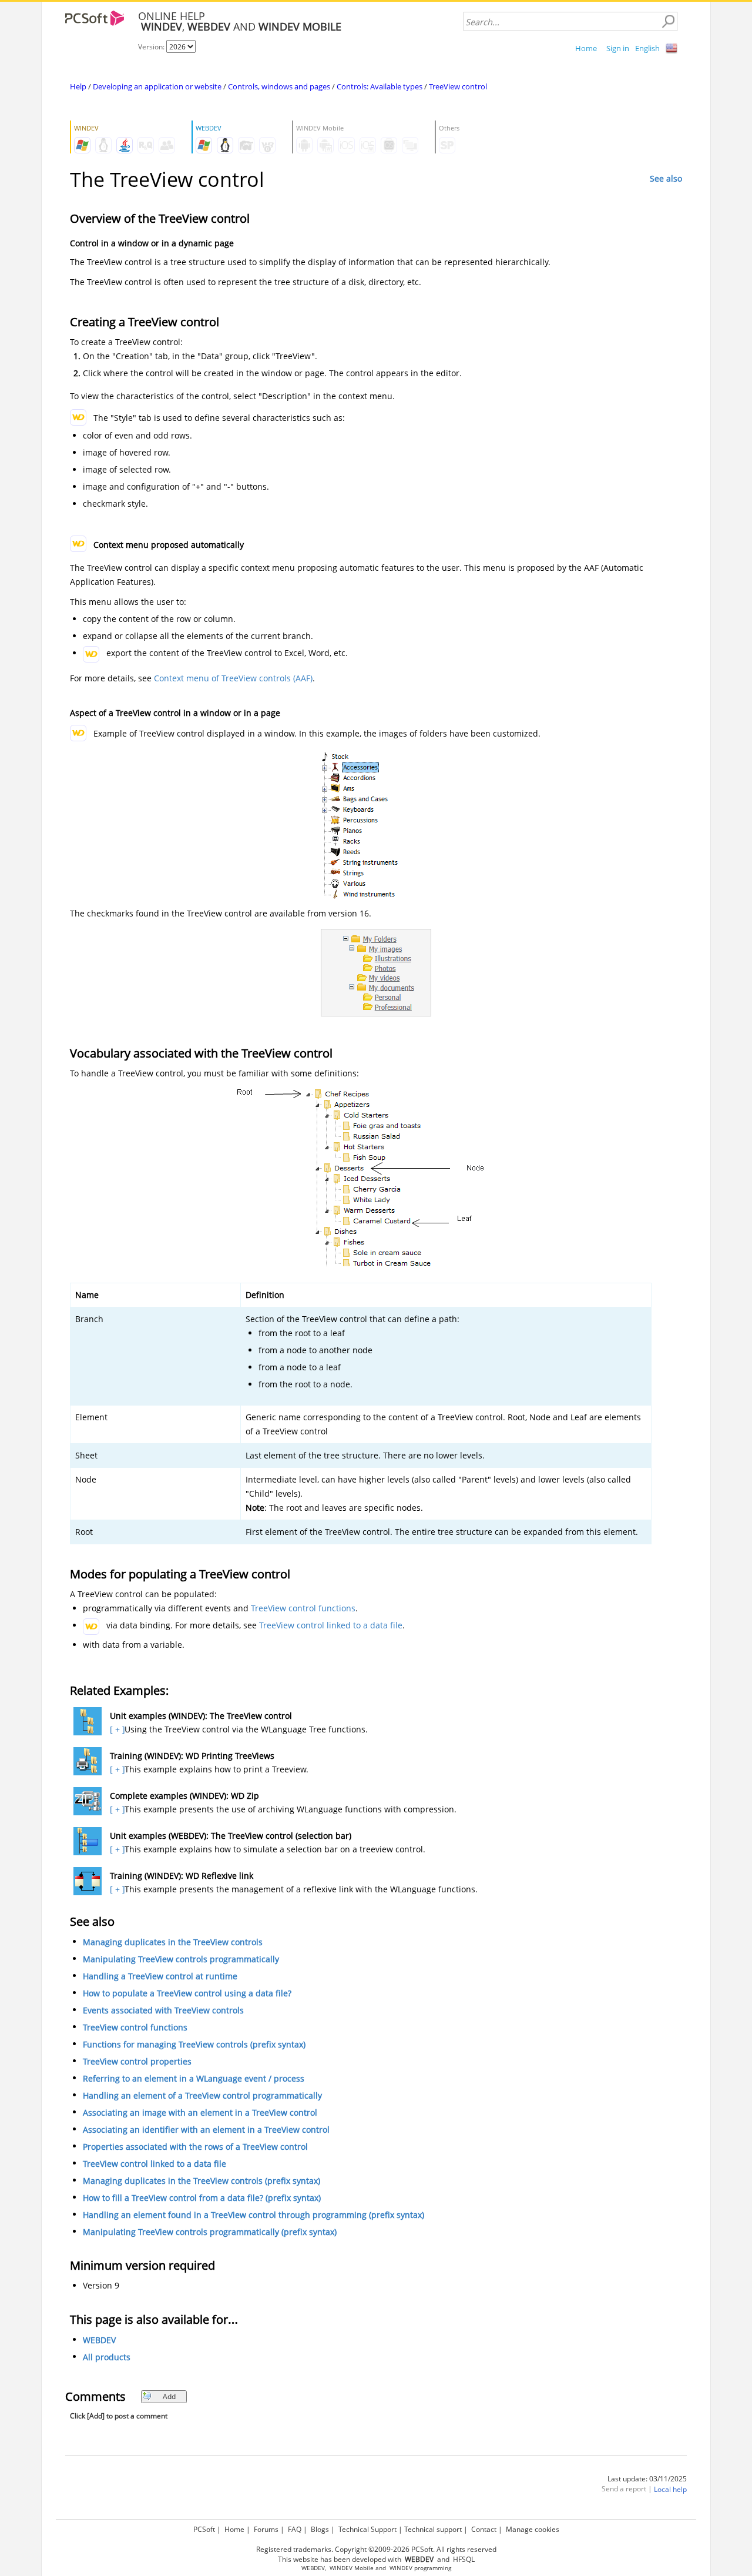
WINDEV (401, 2568)
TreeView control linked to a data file (331, 1625)
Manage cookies (533, 2529)
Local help (670, 2489)
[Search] (668, 22)
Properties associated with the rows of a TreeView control (195, 2147)
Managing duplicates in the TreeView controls (173, 1942)
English (647, 48)
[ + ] (116, 1729)
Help (78, 86)
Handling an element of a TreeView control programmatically (202, 2095)
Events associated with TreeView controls (163, 2010)
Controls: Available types (380, 86)
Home (586, 48)
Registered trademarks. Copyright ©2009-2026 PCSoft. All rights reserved (376, 2549)
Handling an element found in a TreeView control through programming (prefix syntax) (254, 2215)
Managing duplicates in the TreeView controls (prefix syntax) (202, 2181)
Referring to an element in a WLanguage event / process (194, 2078)
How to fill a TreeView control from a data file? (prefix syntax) (202, 2198)
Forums (266, 2529)
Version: (152, 47)
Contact (484, 2529)
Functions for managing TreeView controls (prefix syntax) (194, 2044)
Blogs (320, 2529)
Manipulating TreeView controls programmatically (181, 1959)
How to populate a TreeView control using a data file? (187, 1993)
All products (107, 2357)
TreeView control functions (303, 1608)
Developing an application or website (157, 86)
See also (666, 178)
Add (169, 2396)
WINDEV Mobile (352, 2568)
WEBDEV (99, 2340)
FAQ (295, 2529)
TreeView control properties (137, 2061)
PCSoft (204, 2529)
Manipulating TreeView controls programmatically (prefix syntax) (210, 2232)
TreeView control (458, 86)
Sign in (618, 48)
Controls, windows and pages (279, 86)
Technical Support (367, 2529)
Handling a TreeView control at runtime (160, 1976)
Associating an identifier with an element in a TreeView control (206, 2130)
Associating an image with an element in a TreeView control (200, 2112)
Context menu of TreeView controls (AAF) (233, 678)
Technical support (433, 2529)
